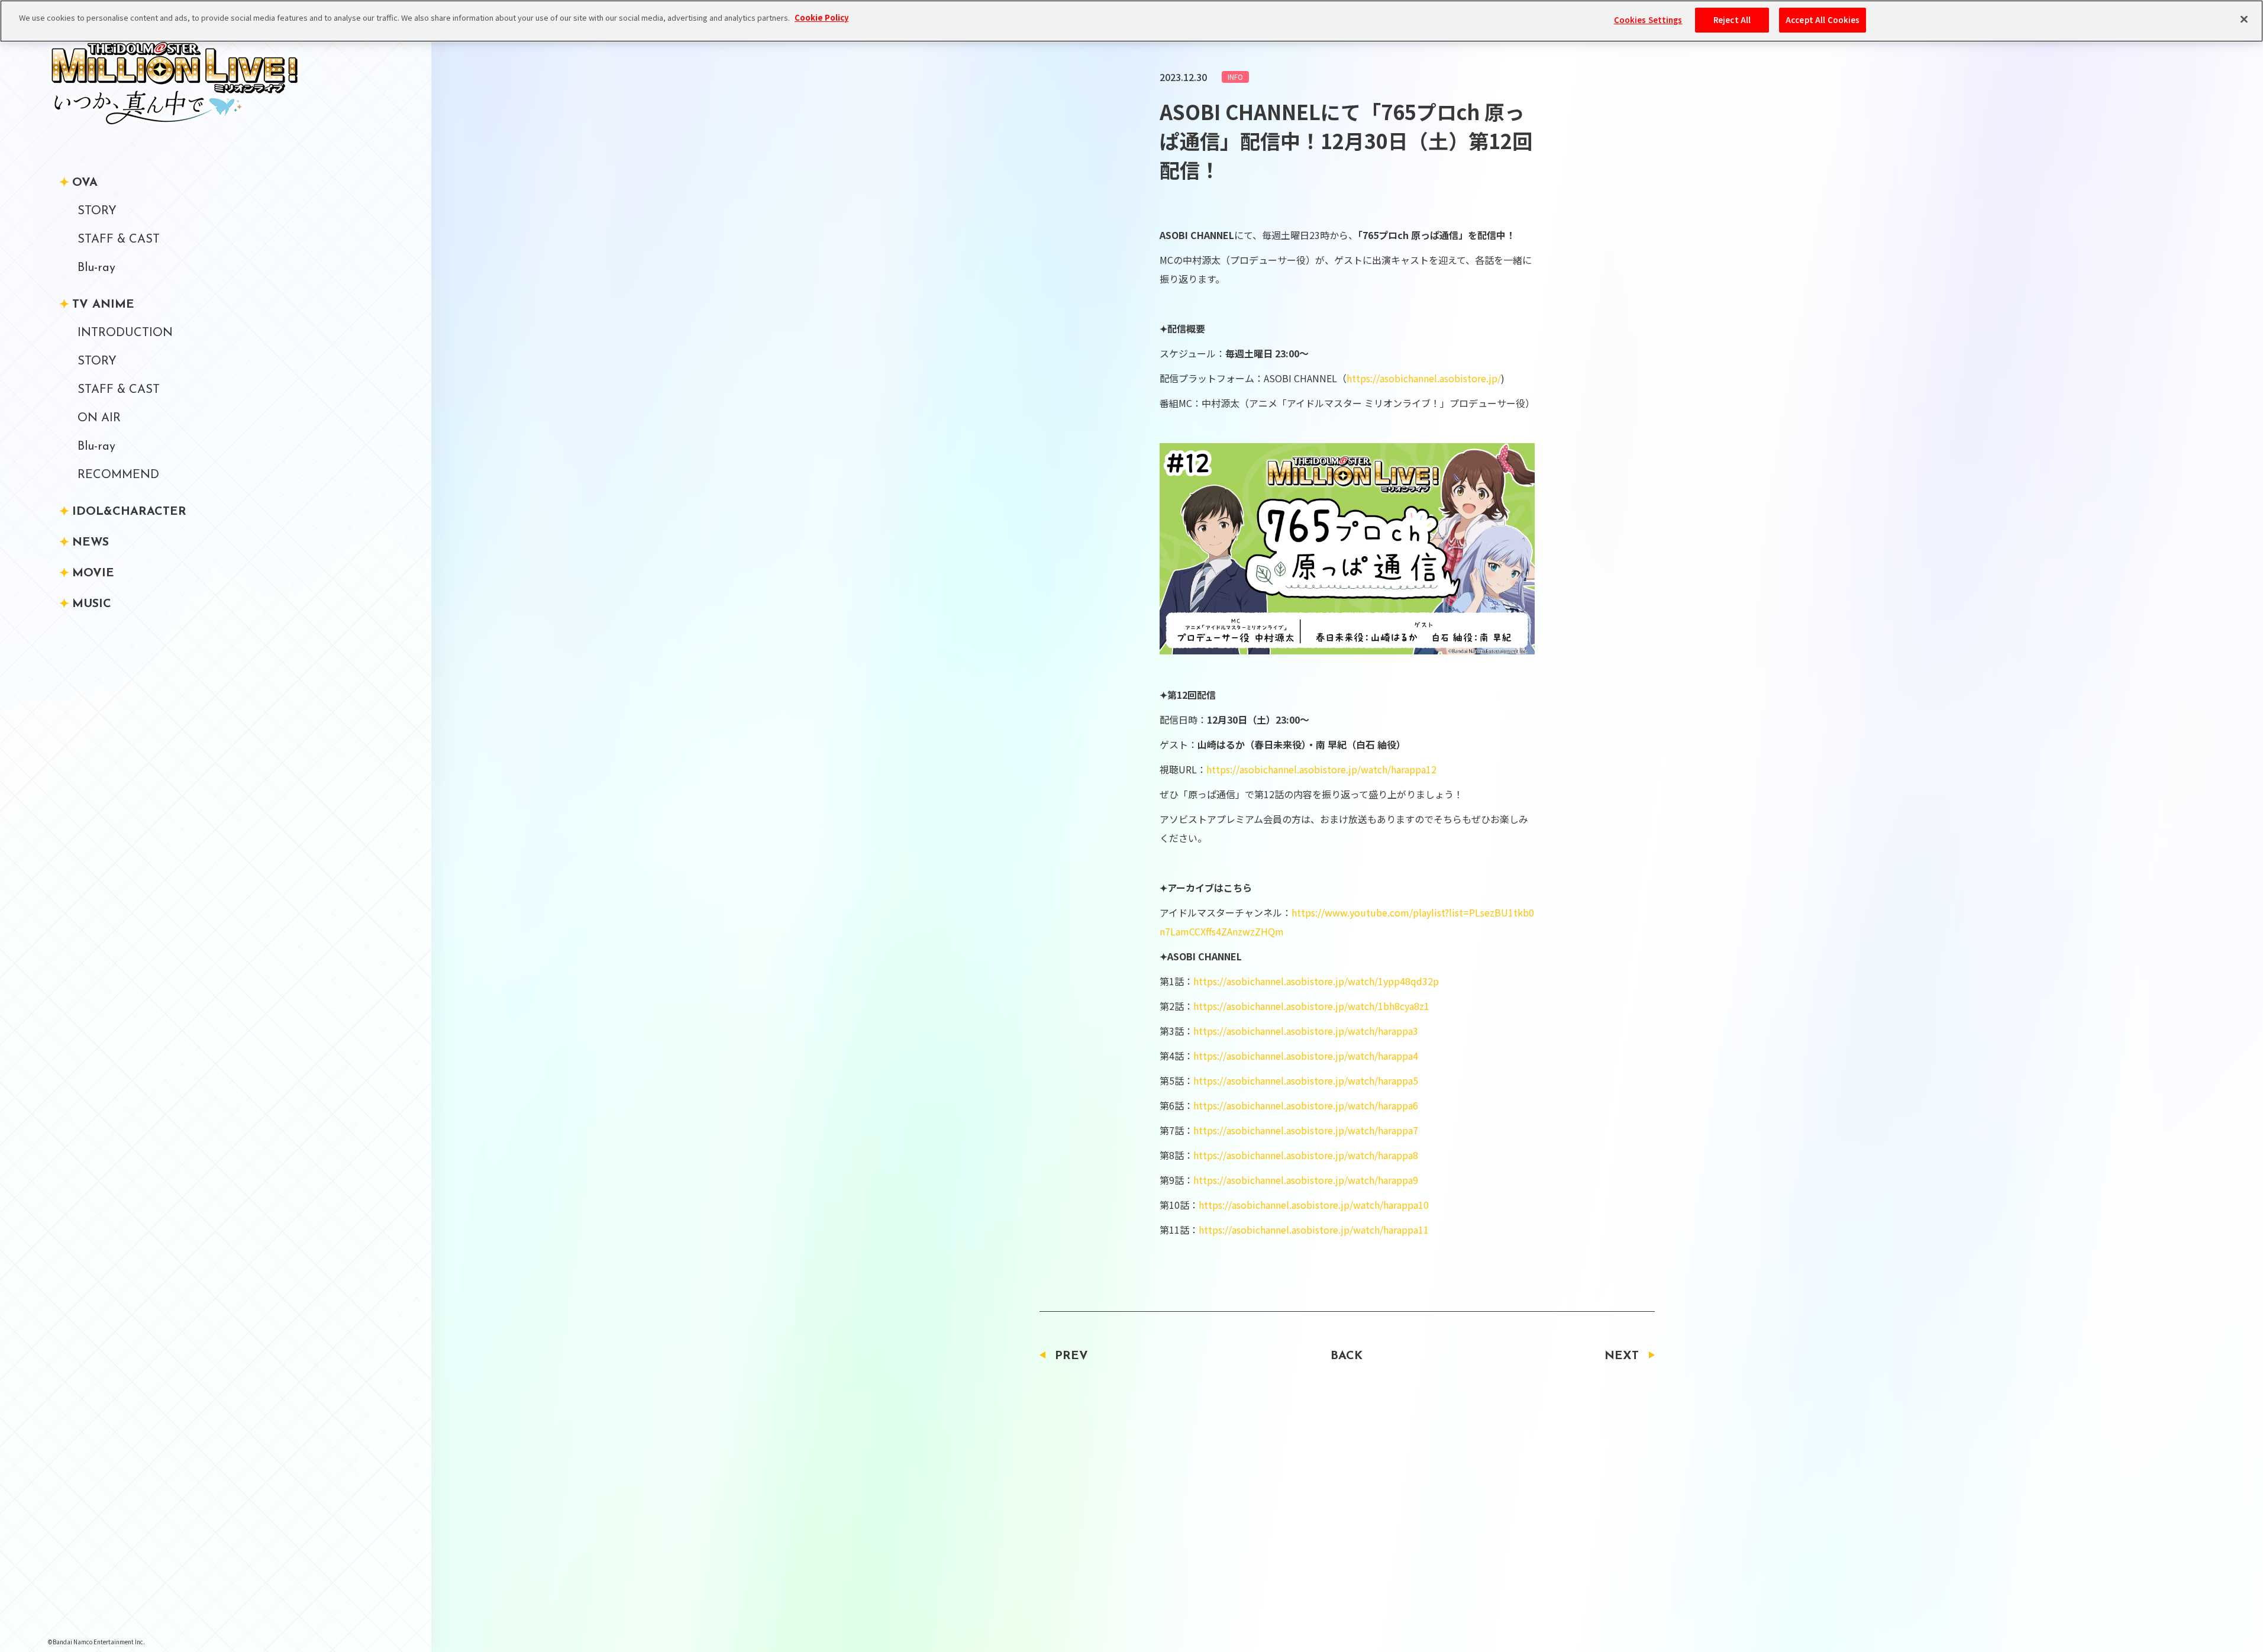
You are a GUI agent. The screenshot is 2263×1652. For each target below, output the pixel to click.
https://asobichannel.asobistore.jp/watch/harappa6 (1306, 1105)
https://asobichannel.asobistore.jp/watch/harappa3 (1306, 1031)
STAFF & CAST (119, 240)
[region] (1131, 21)
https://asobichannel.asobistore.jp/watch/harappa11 (1314, 1230)
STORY (97, 211)
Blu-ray (96, 268)
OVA (85, 183)
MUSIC (92, 604)
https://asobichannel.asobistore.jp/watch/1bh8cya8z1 (1311, 1006)
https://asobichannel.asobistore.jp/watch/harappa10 (1314, 1205)
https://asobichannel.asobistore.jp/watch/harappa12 (1321, 769)
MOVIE (93, 573)
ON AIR (99, 418)
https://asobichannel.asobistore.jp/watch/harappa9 (1306, 1180)
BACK (1347, 1356)
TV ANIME (103, 305)
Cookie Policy (821, 17)
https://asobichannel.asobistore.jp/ (1424, 378)
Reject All (1732, 20)
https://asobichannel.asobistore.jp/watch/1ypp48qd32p (1316, 981)
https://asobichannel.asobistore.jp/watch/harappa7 (1306, 1130)
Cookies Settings (1648, 20)
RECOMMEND (118, 475)
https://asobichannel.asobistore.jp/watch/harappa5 (1306, 1080)
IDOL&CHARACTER (129, 512)
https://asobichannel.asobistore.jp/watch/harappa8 (1306, 1155)
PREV (1071, 1356)
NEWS (91, 543)
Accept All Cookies (1823, 20)
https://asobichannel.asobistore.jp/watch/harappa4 (1306, 1056)
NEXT (1622, 1356)
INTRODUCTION (125, 333)
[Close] (2244, 20)
